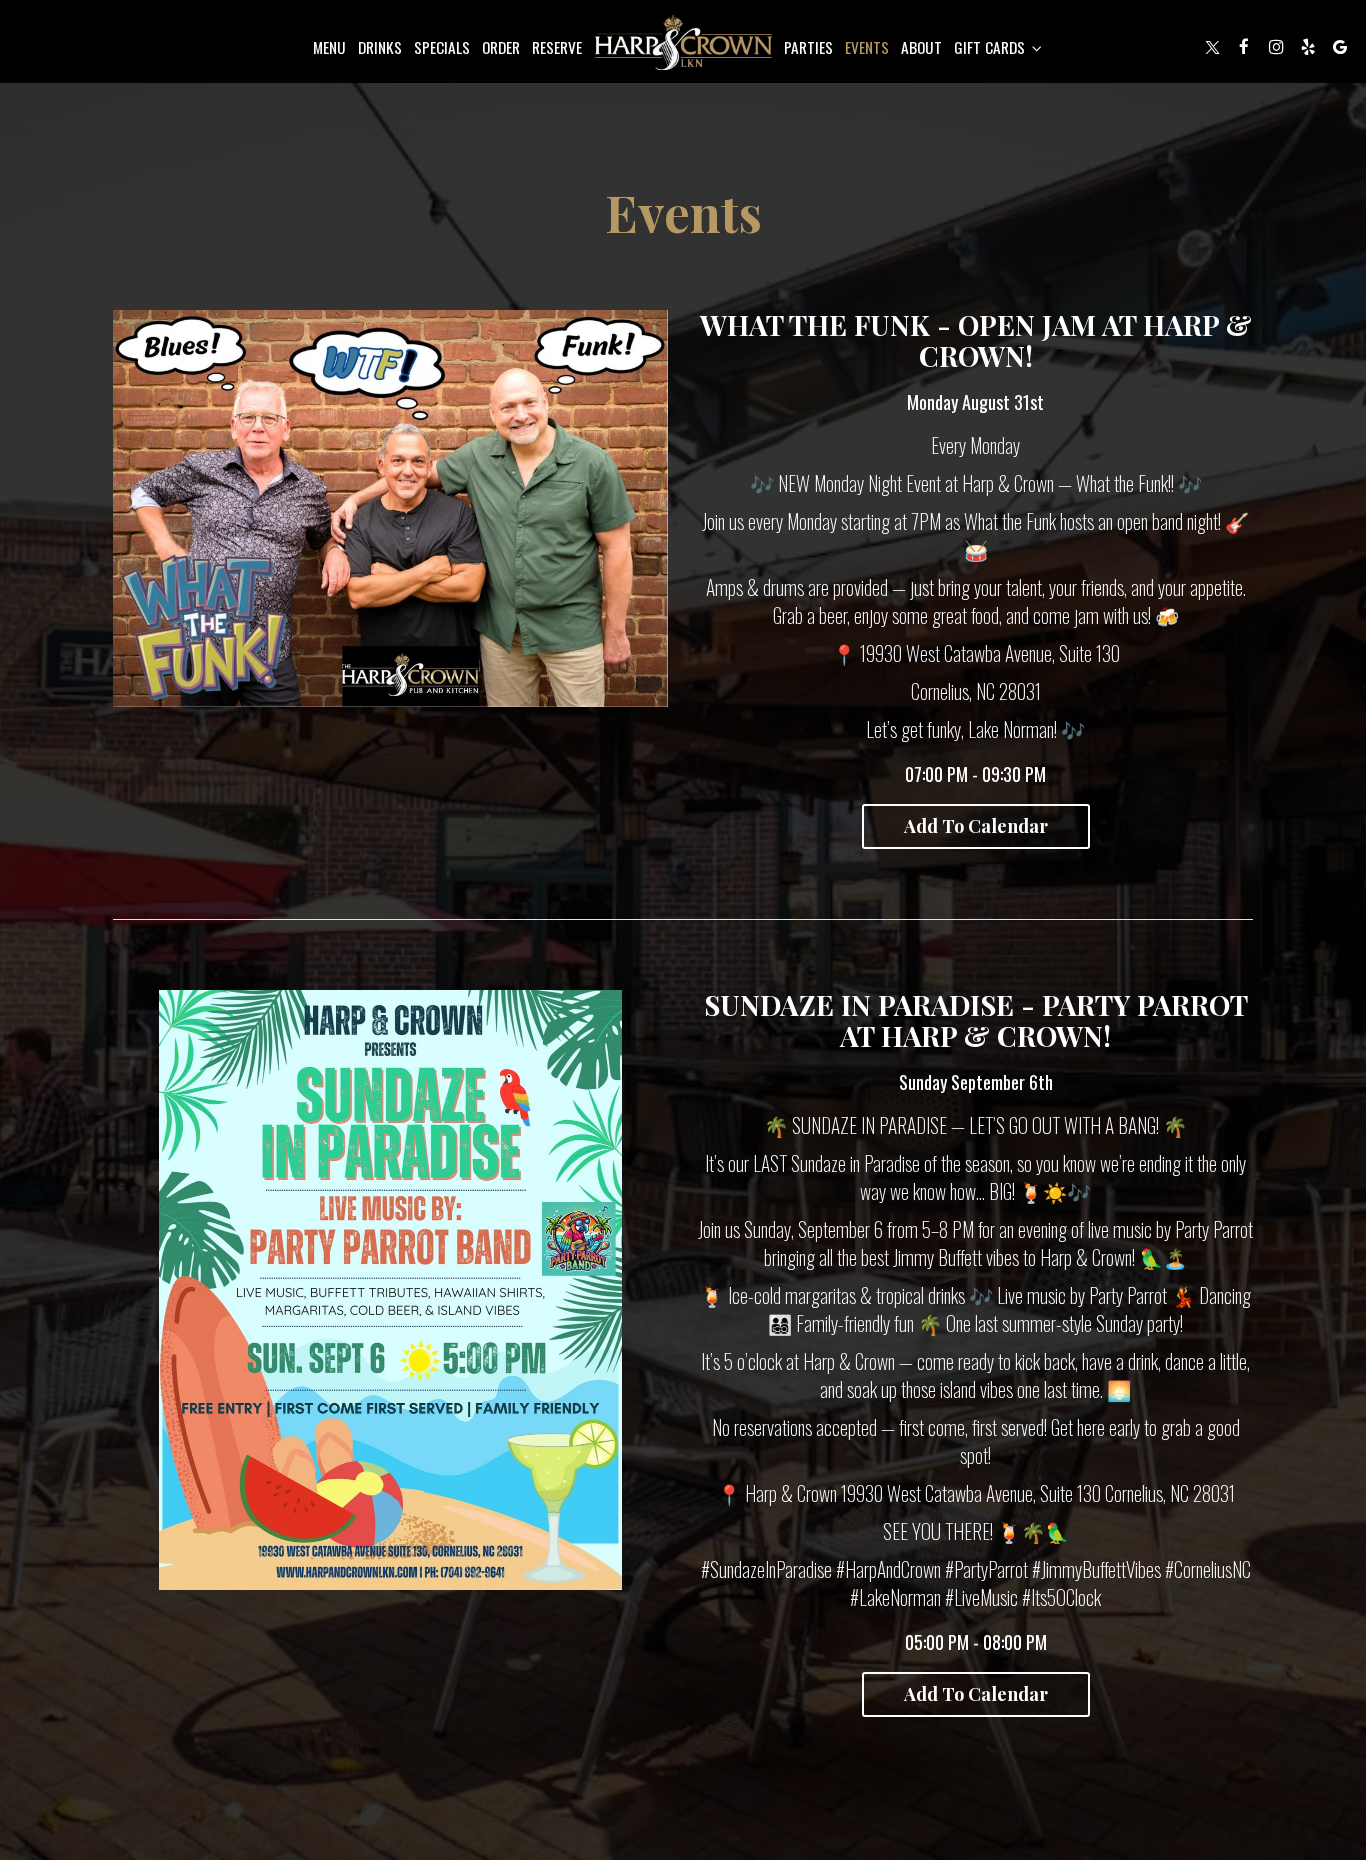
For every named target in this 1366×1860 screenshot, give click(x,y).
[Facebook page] (1244, 47)
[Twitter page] (1212, 47)
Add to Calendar (976, 826)
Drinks (380, 47)
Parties (808, 47)
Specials (442, 47)
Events (867, 47)
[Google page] (1340, 47)
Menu (329, 47)
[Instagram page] (1276, 47)
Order (501, 47)
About (921, 47)
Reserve (557, 47)
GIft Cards (991, 47)
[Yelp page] (1308, 47)
